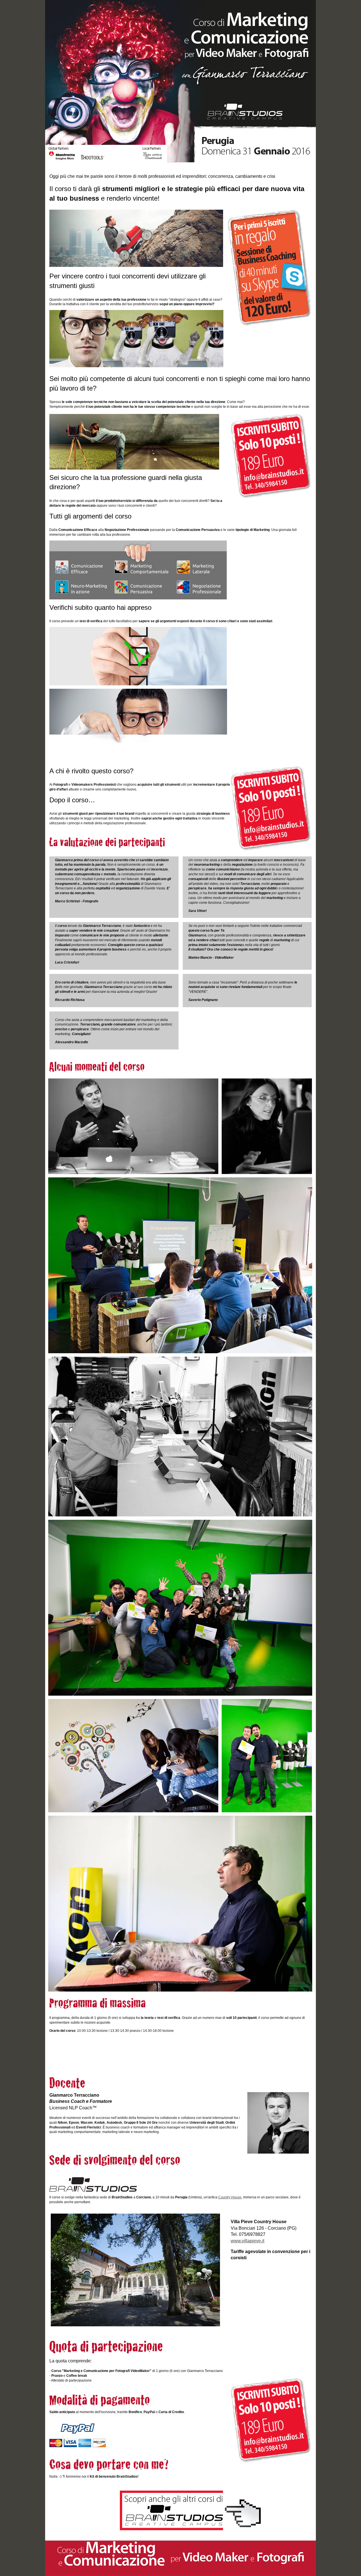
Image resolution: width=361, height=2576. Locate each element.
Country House (230, 2197)
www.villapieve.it (247, 2241)
